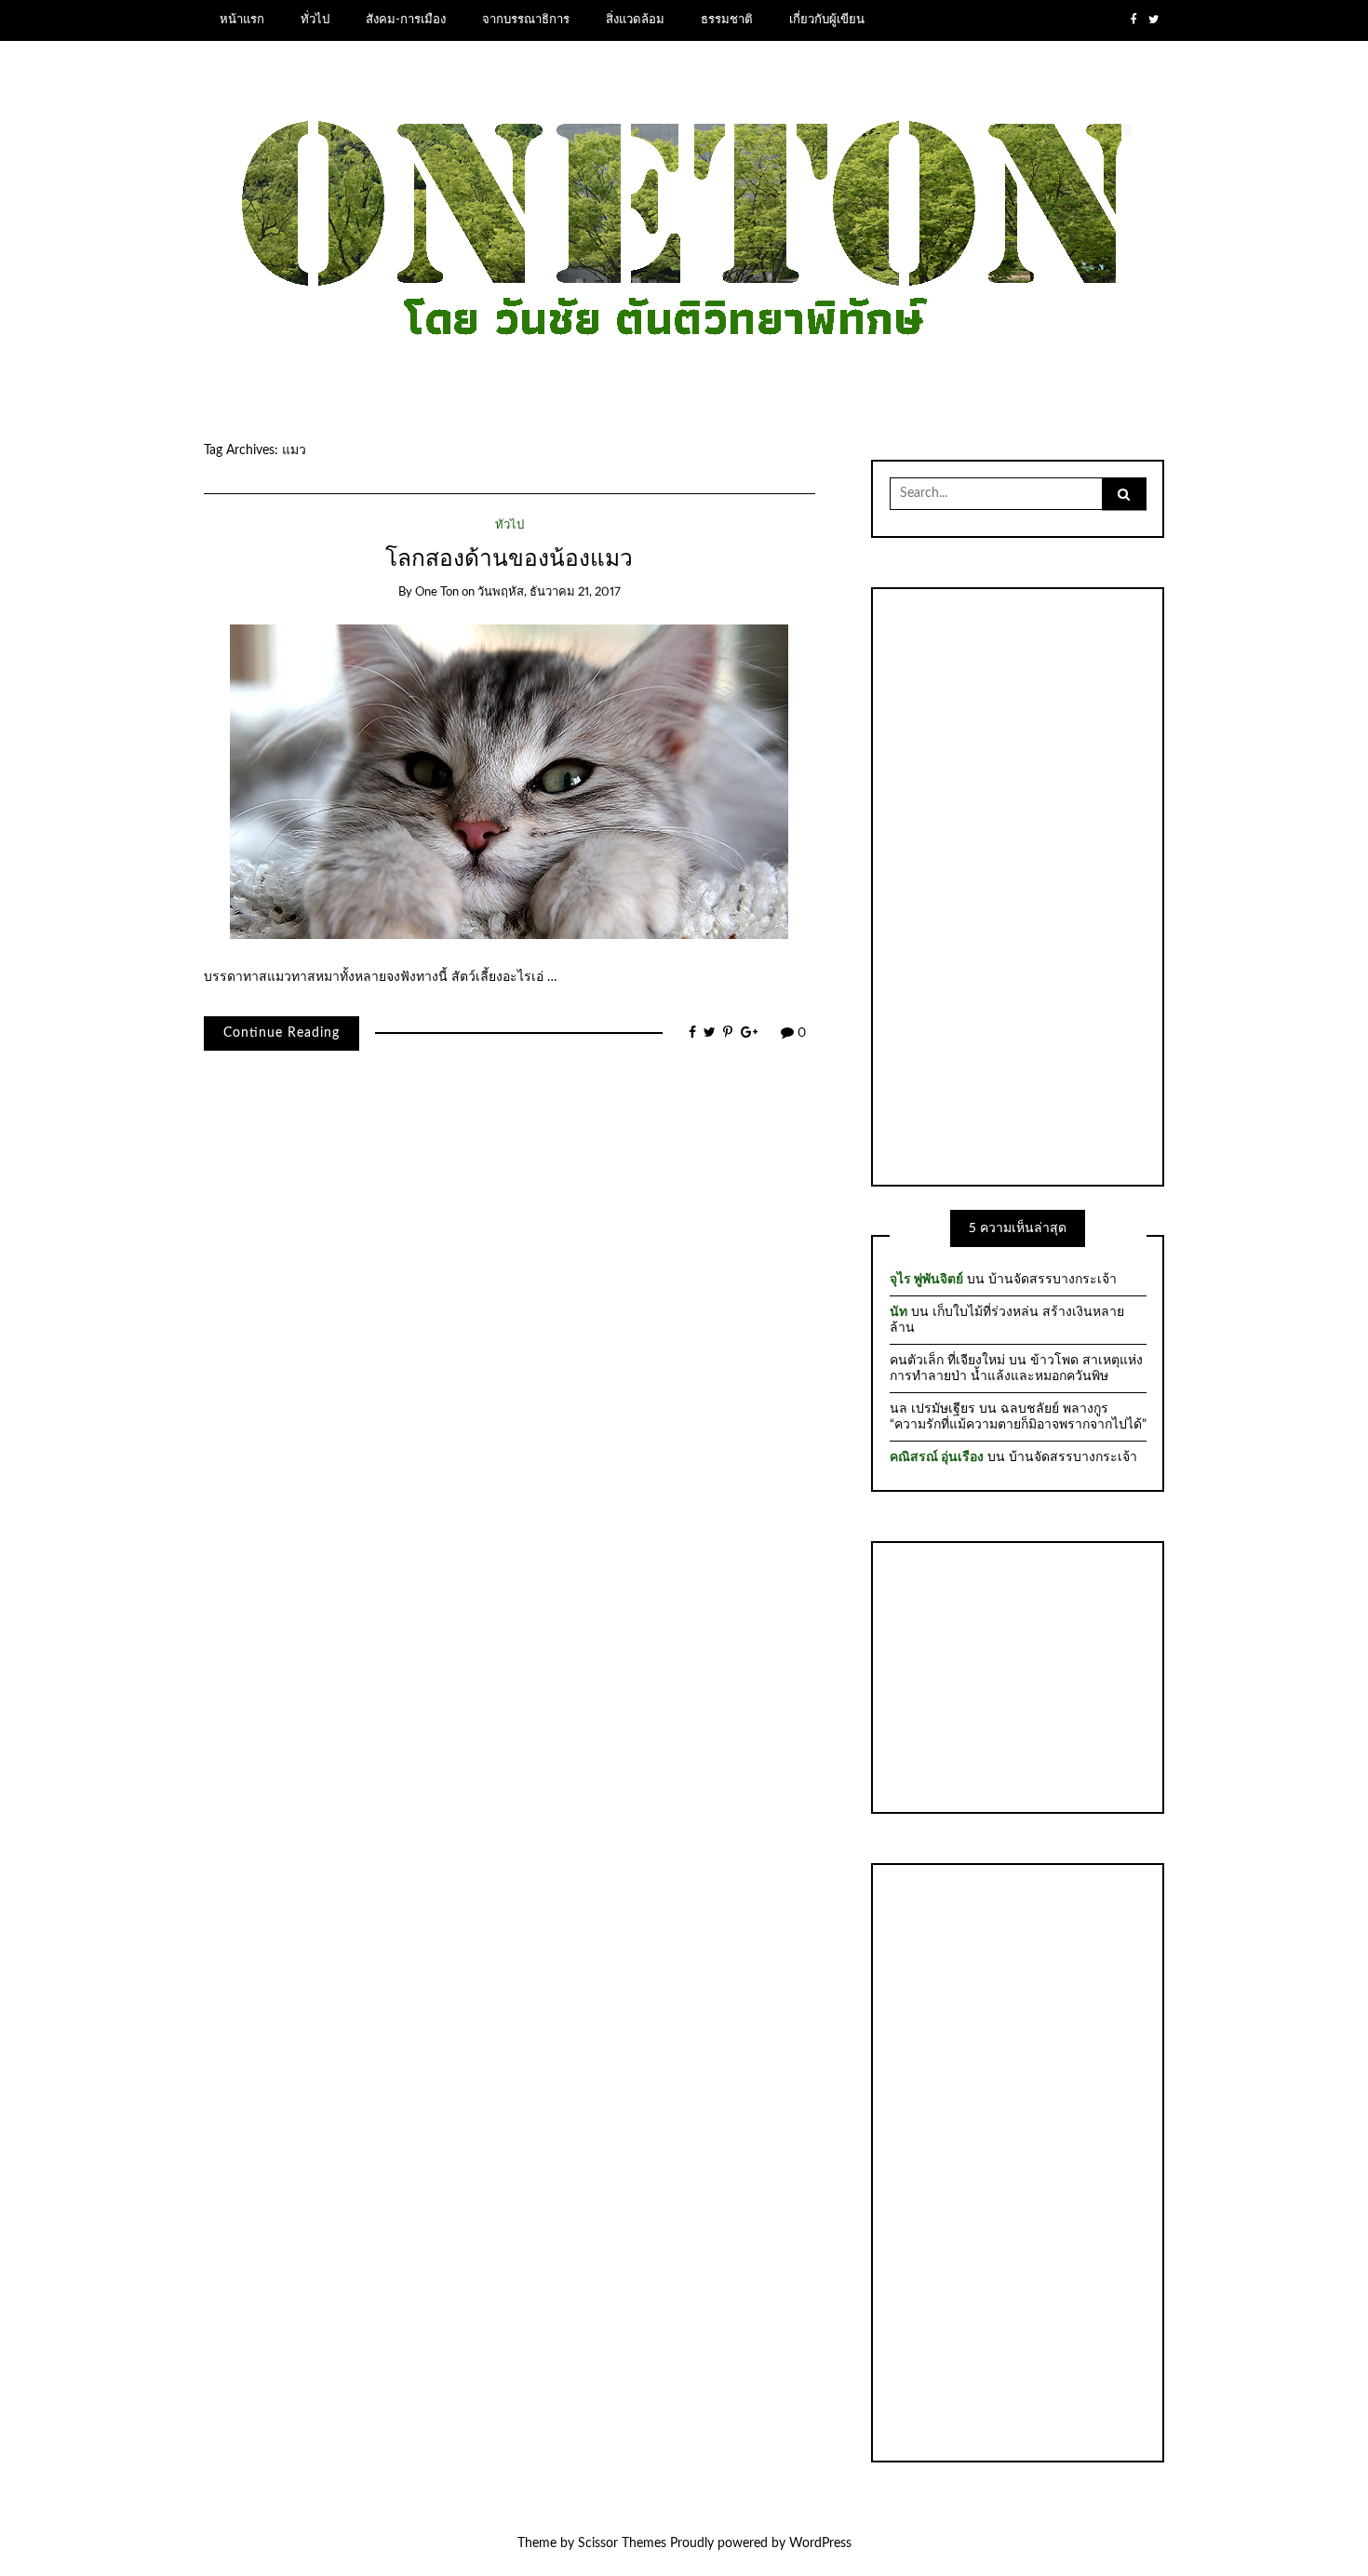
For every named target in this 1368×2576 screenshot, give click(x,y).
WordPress (820, 2543)
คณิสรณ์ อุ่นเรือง (937, 1457)
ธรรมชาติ (727, 20)
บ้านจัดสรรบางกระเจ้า (1053, 1280)
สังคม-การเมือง (406, 20)
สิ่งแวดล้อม (635, 20)
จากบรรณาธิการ (526, 20)
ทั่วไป (315, 20)
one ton (437, 592)
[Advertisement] (1018, 884)
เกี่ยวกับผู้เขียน (827, 20)
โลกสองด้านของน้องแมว (509, 559)
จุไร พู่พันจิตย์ (926, 1280)
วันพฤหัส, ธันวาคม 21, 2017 (549, 592)
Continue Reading (282, 1033)
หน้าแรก (242, 20)
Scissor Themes (622, 2543)
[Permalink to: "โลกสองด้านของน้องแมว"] (509, 782)
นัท (899, 1312)
